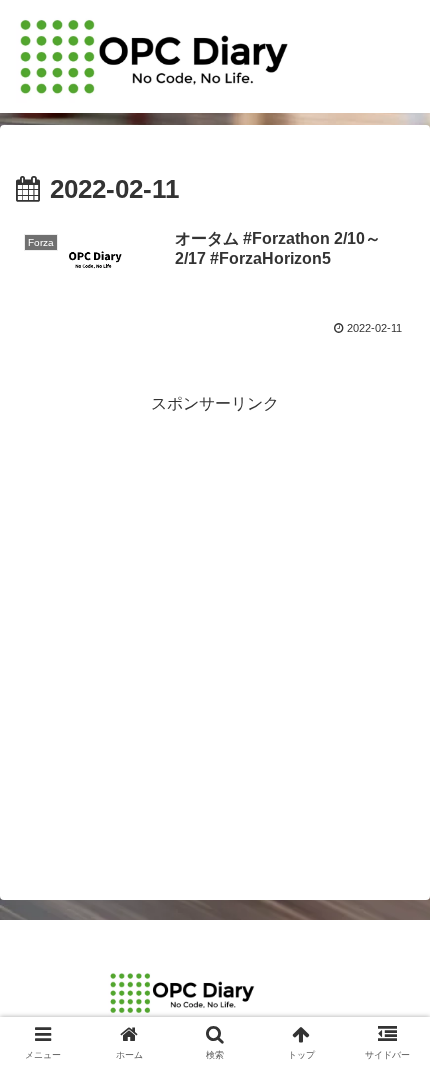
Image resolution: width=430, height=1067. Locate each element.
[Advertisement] (215, 634)
